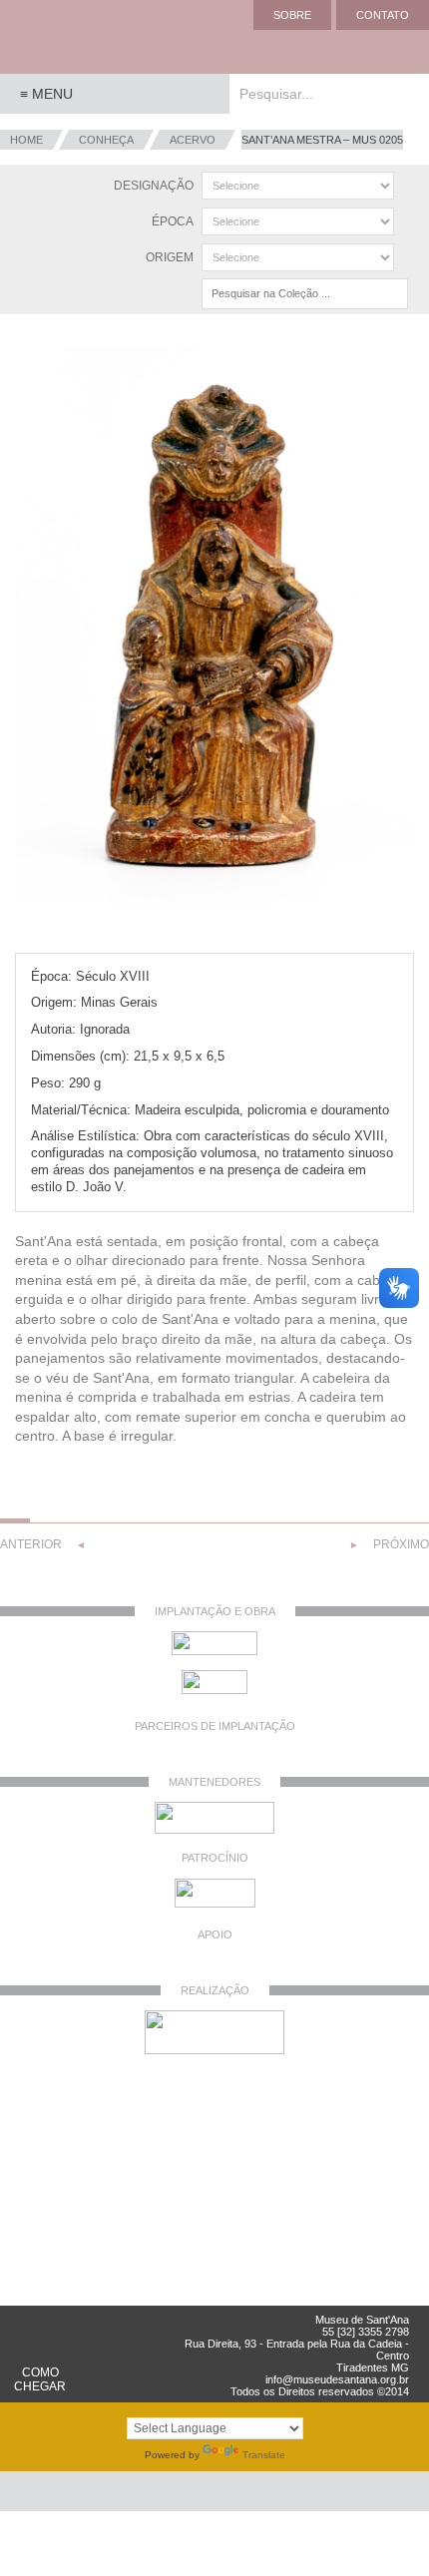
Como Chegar (40, 2379)
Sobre (292, 15)
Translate (264, 2455)
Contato (383, 15)
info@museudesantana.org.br (337, 2379)
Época (173, 221)
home (26, 140)
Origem (170, 257)
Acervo (193, 140)
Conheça (106, 140)
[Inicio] (80, 37)
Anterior (31, 1544)
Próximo (401, 1544)
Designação (154, 186)
